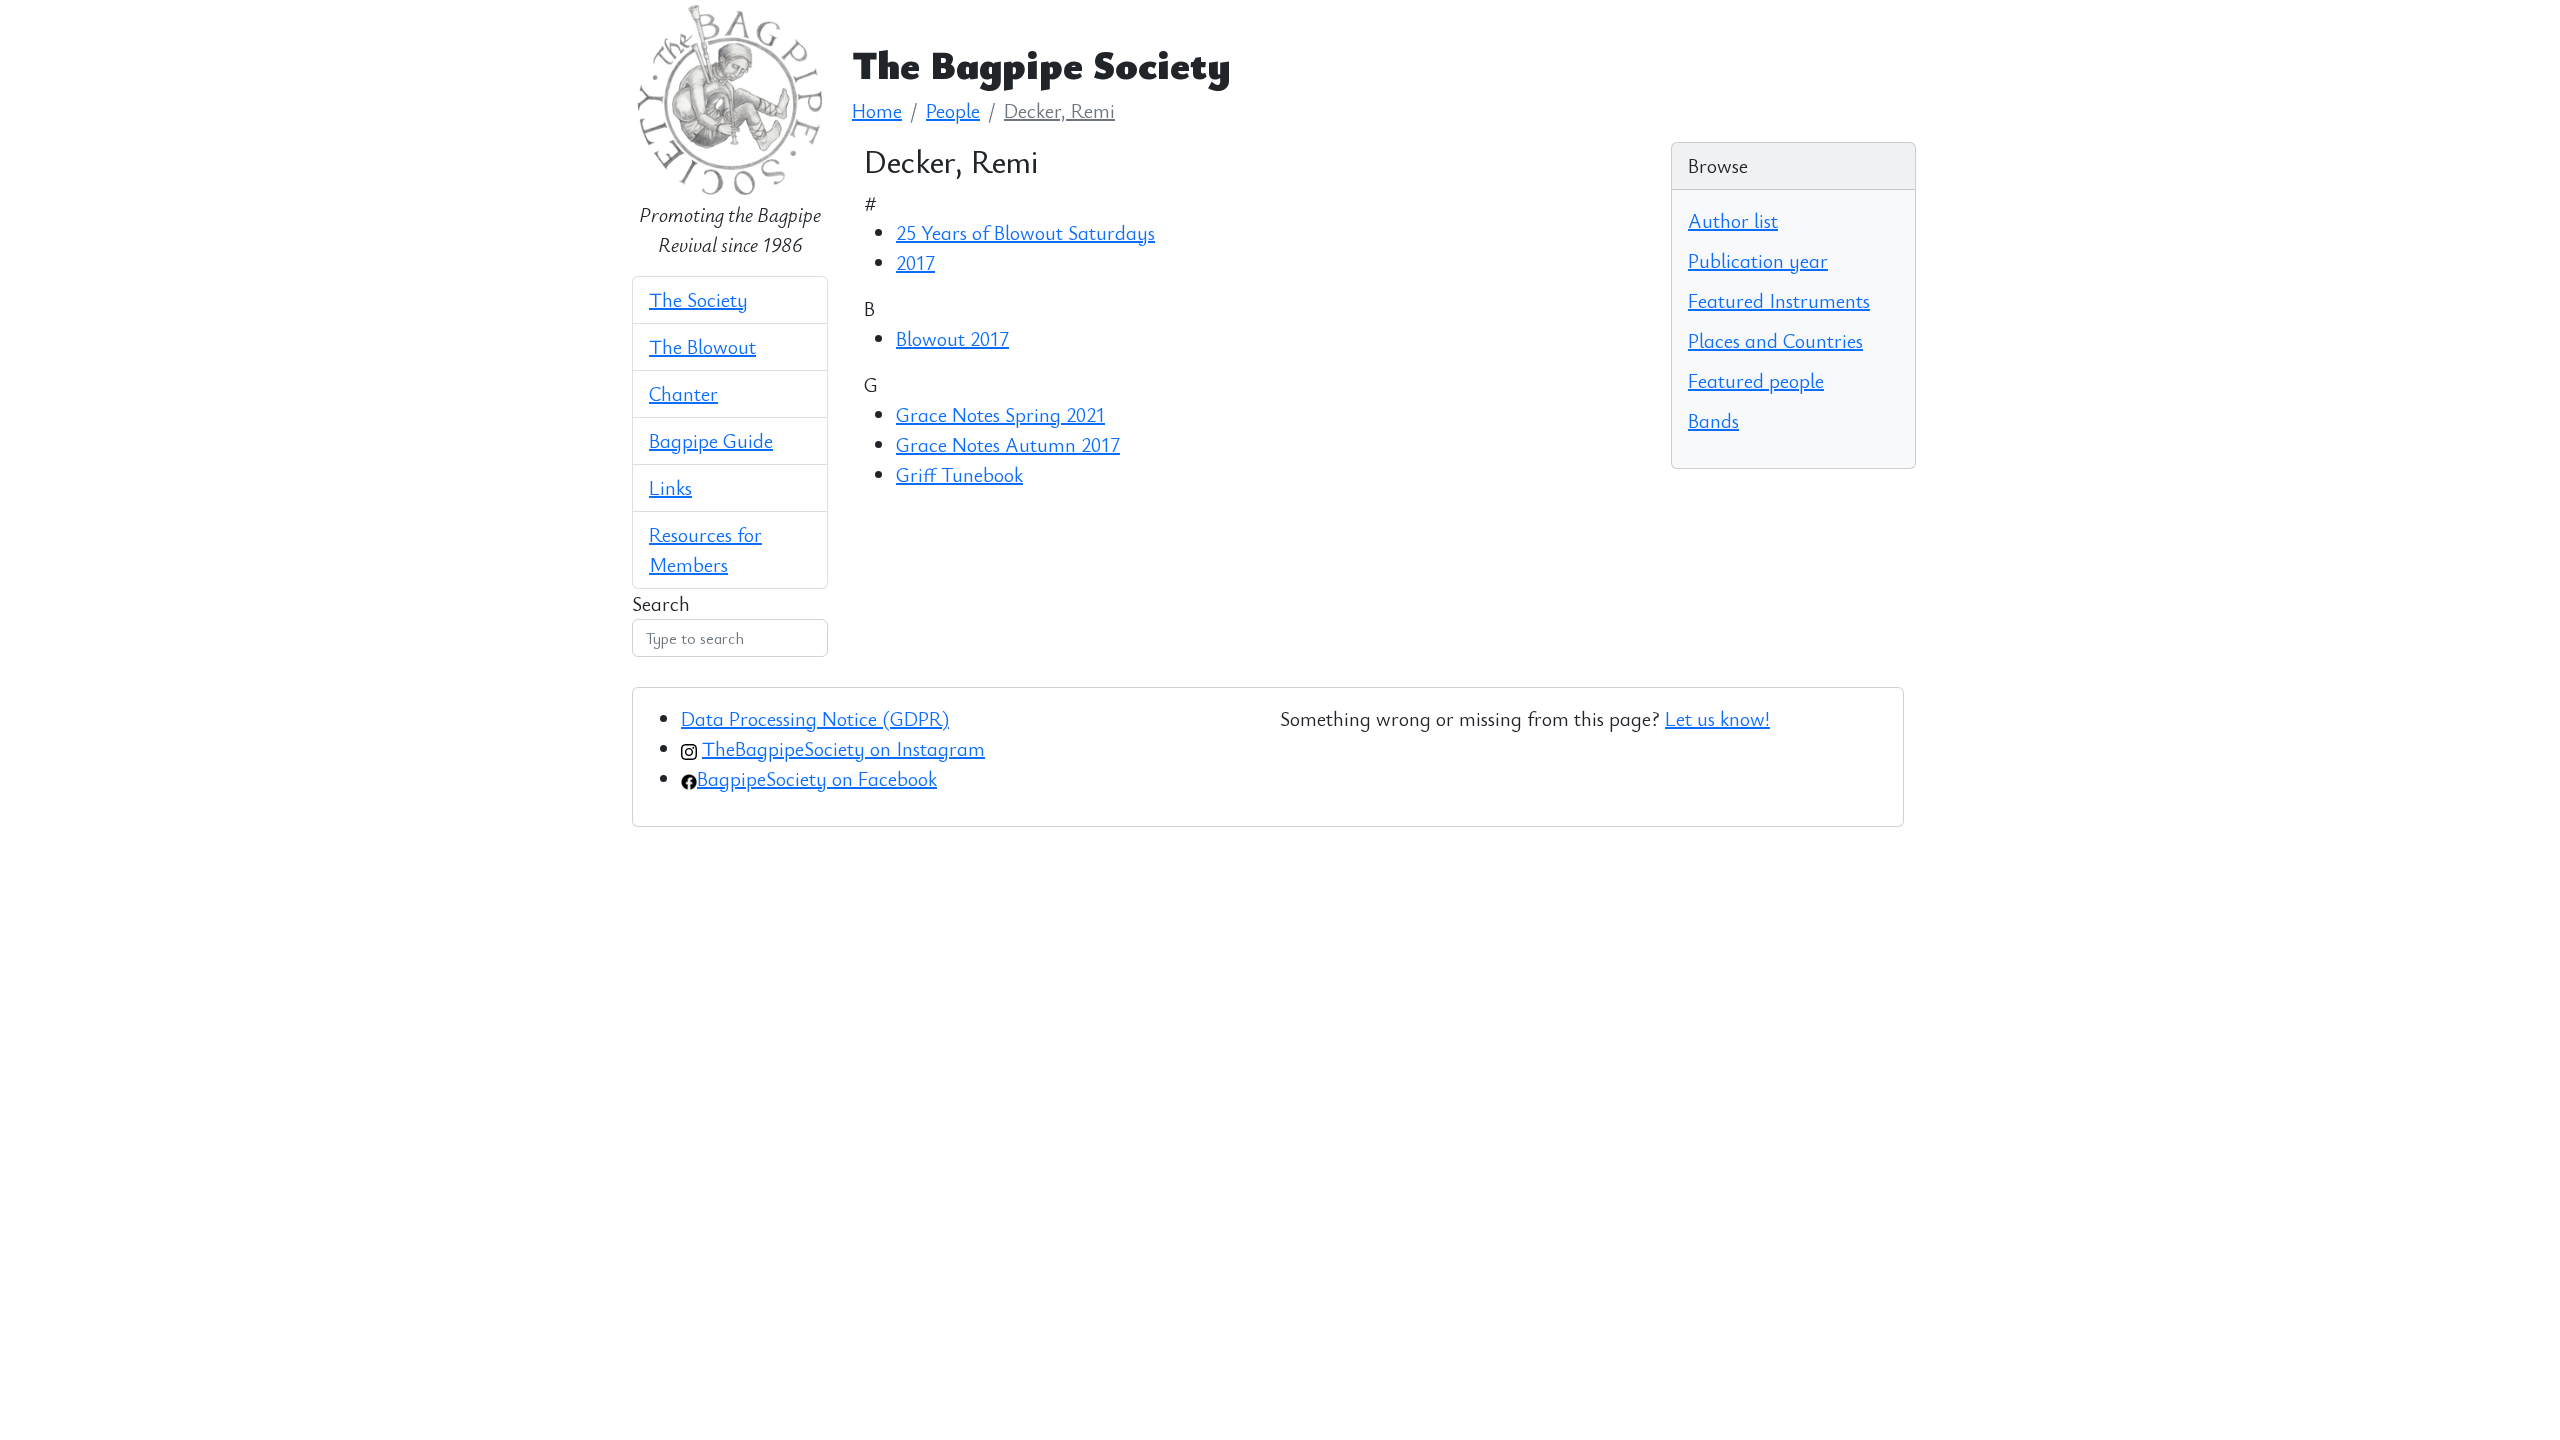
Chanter (683, 393)
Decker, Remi (1059, 110)
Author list (1733, 220)
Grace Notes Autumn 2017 (1008, 444)
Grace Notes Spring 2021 (1000, 414)
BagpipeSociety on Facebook (817, 778)
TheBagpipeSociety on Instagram (843, 748)
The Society (698, 299)
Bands (1713, 420)
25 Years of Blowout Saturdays (1025, 232)
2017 (915, 262)
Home (877, 110)
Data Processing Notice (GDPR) (815, 718)
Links (670, 487)
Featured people (1756, 380)
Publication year (1758, 260)
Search (661, 603)
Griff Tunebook (959, 474)
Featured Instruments (1779, 300)
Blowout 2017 (952, 338)
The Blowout (702, 346)
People (953, 110)
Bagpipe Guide (711, 440)
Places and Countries (1775, 340)
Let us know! (1717, 718)
